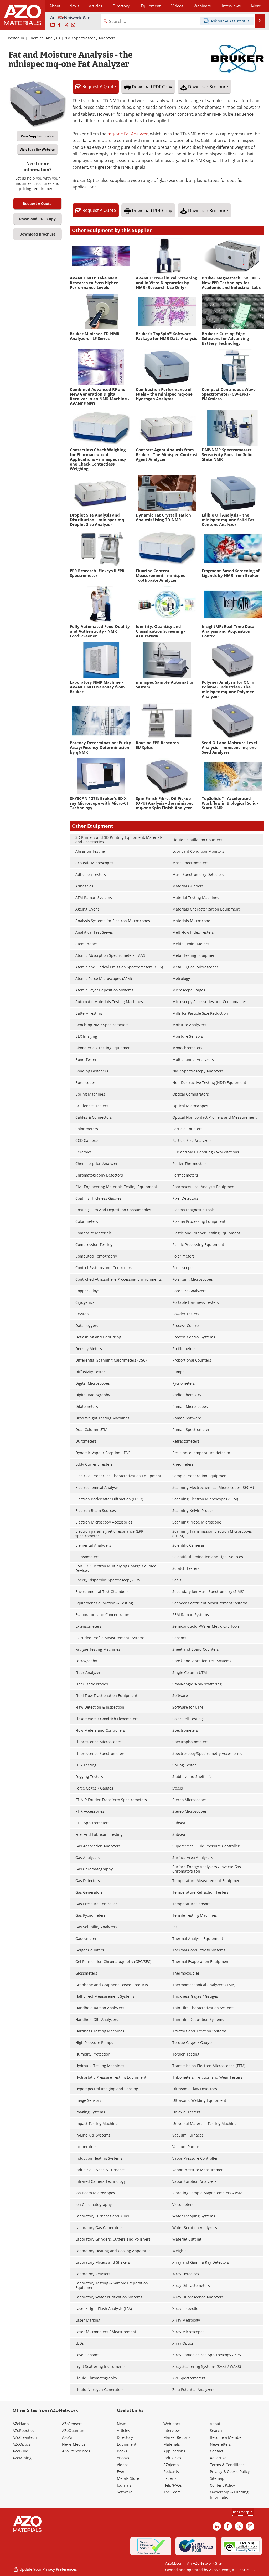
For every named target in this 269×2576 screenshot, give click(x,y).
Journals (124, 2485)
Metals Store (128, 2478)
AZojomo (171, 2465)
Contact (217, 2451)
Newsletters (220, 2444)
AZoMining (22, 2458)
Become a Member (226, 2437)
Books (122, 2451)
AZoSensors (72, 2424)
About (215, 2424)
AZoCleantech (25, 2437)
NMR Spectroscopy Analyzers (90, 38)
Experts (170, 2478)
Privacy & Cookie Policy (230, 2472)
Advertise (218, 2458)
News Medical (74, 2444)
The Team (172, 2492)
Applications (174, 2451)
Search (216, 2431)
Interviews (172, 2431)
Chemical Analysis (44, 38)
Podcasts (171, 2472)
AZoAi (67, 2437)
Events (123, 2472)
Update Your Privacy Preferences (48, 2569)
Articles (123, 2431)
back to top (241, 2512)
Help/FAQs (173, 2485)
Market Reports (177, 2437)
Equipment (127, 2444)
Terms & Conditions (227, 2465)
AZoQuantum (74, 2431)
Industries (172, 2458)
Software (125, 2492)
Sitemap (217, 2478)
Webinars (172, 2424)
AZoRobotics (23, 2431)
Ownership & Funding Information (229, 2495)
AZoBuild (20, 2451)
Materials (172, 2444)
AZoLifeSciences (76, 2451)
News (122, 2424)
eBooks (123, 2458)
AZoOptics (22, 2444)
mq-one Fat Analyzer (128, 134)
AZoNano (21, 2424)
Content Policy (222, 2485)
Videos (123, 2465)
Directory (121, 6)
